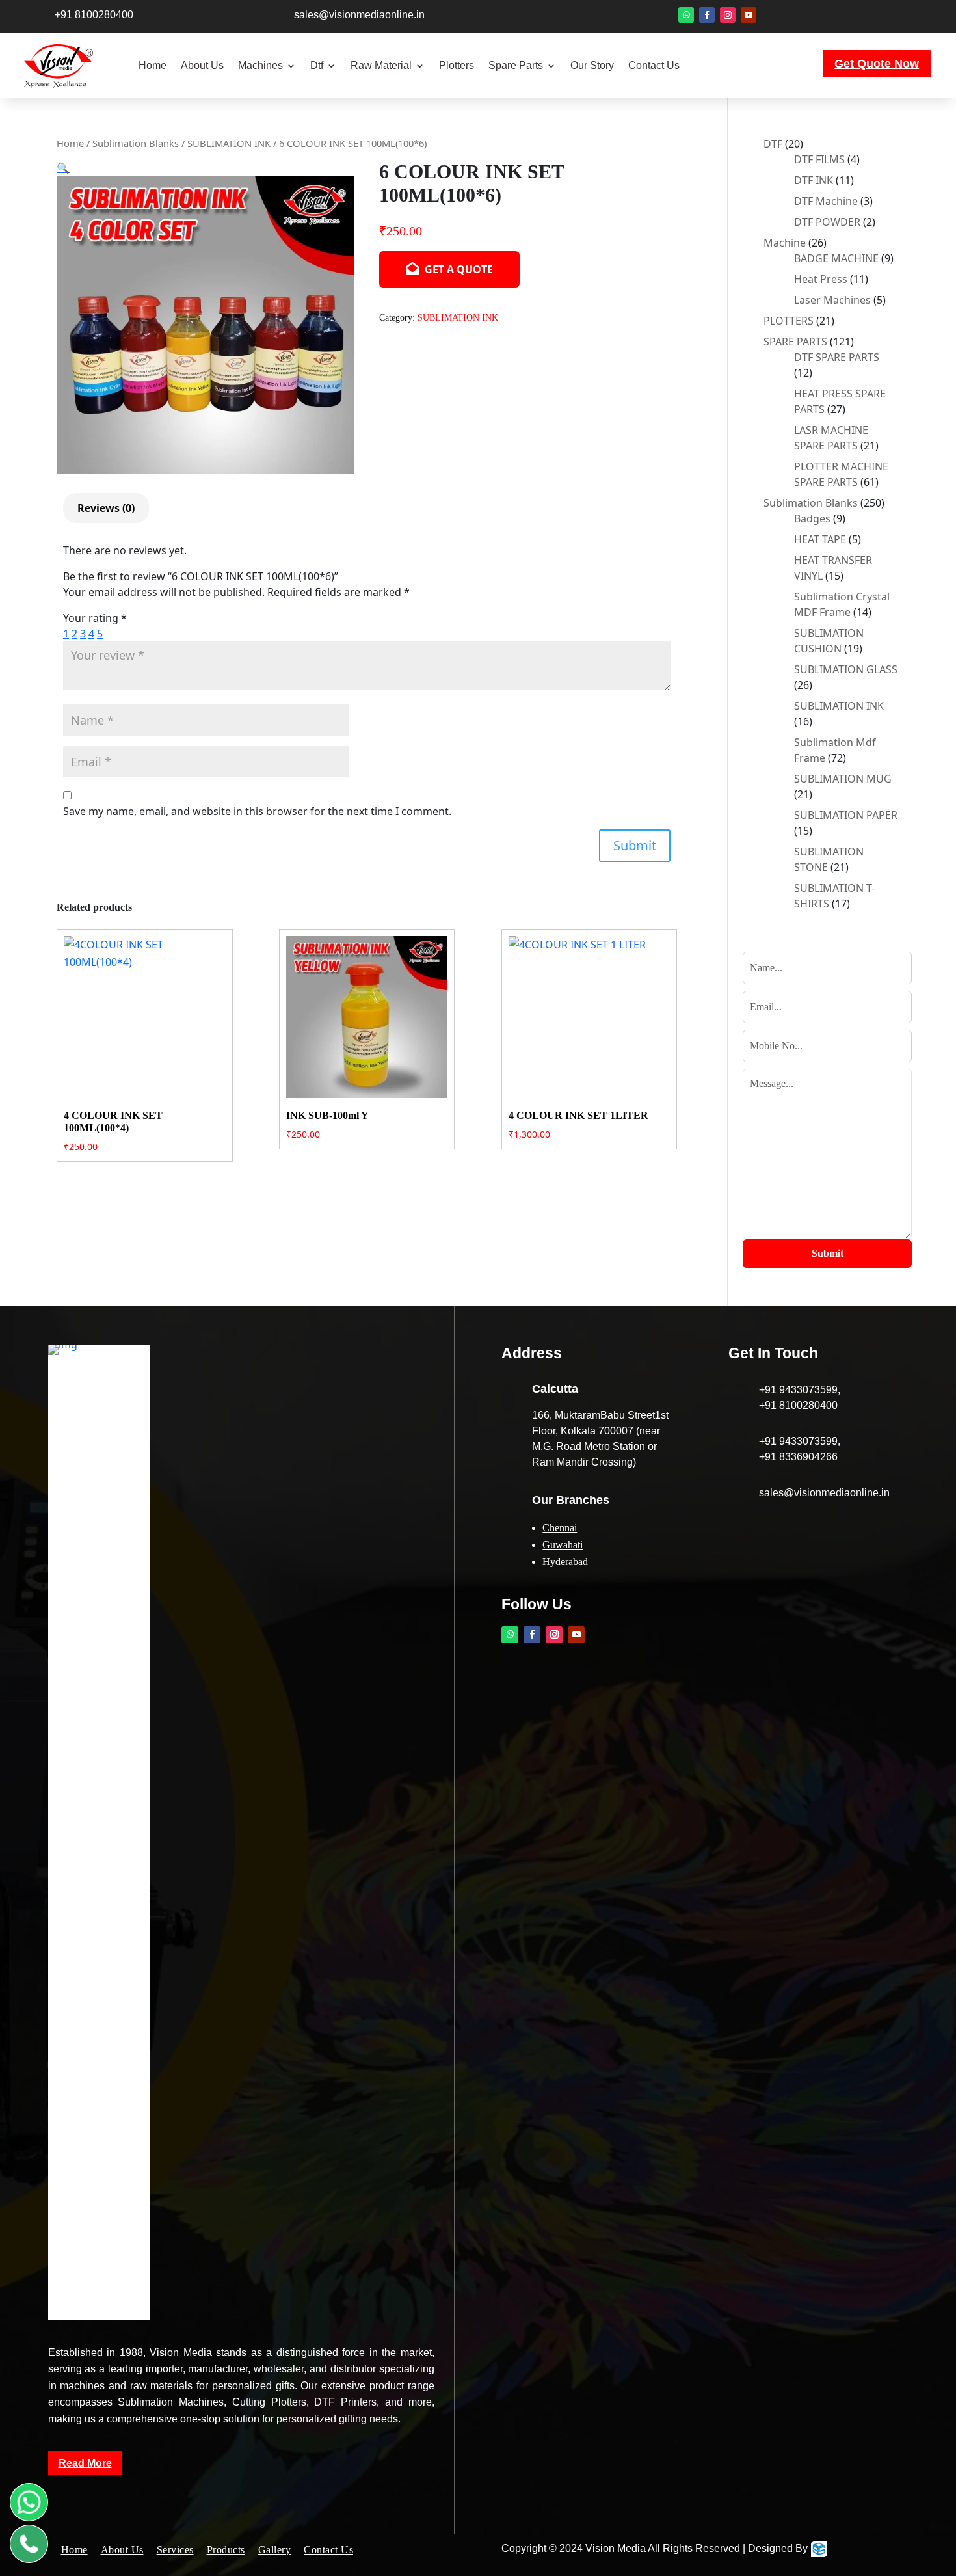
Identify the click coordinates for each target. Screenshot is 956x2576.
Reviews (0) (106, 508)
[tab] (106, 508)
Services (175, 2550)
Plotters (457, 65)
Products (226, 2550)
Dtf (317, 65)
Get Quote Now (877, 64)
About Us (202, 65)
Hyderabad (565, 1562)
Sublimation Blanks (136, 143)
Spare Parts (516, 65)
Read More (85, 2463)
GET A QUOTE (458, 269)
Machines (260, 65)
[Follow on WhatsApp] (686, 15)
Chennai (560, 1528)
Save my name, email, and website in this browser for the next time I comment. (257, 811)
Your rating (95, 618)
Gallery (275, 2550)
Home (153, 65)
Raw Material (381, 65)
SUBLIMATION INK (229, 143)
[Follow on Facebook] (707, 15)
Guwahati (563, 1545)
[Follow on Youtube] (749, 15)
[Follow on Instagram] (728, 15)
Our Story (592, 65)
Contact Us (654, 65)
